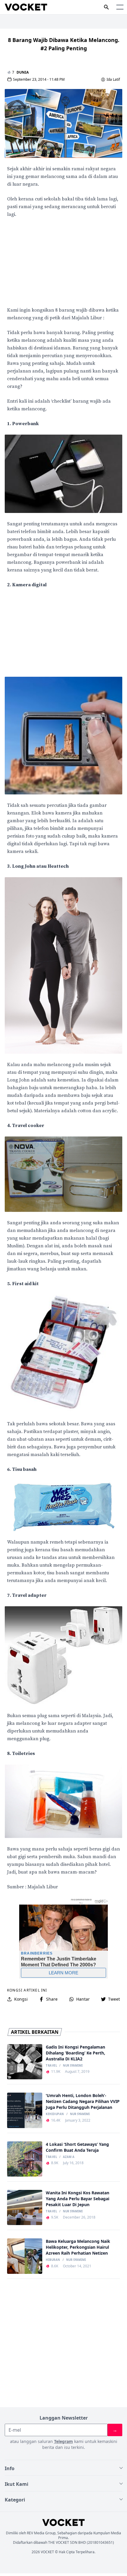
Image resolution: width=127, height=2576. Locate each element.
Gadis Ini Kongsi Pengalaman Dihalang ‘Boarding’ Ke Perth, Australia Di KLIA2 (75, 2053)
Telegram (63, 2441)
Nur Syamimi (73, 2066)
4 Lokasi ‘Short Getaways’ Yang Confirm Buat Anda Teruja (77, 2147)
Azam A (69, 2157)
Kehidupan (55, 2114)
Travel (51, 2066)
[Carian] (106, 7)
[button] (120, 7)
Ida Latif (113, 80)
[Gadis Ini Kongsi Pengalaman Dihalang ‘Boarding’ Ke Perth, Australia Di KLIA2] (25, 2062)
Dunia (23, 72)
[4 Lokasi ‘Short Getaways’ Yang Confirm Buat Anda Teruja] (25, 2159)
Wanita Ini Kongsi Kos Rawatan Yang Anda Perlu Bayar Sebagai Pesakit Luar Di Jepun (78, 2199)
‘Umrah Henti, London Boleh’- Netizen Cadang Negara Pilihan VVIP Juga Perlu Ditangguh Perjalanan (83, 2101)
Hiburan (53, 2260)
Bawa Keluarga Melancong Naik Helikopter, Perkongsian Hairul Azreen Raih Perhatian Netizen (78, 2247)
